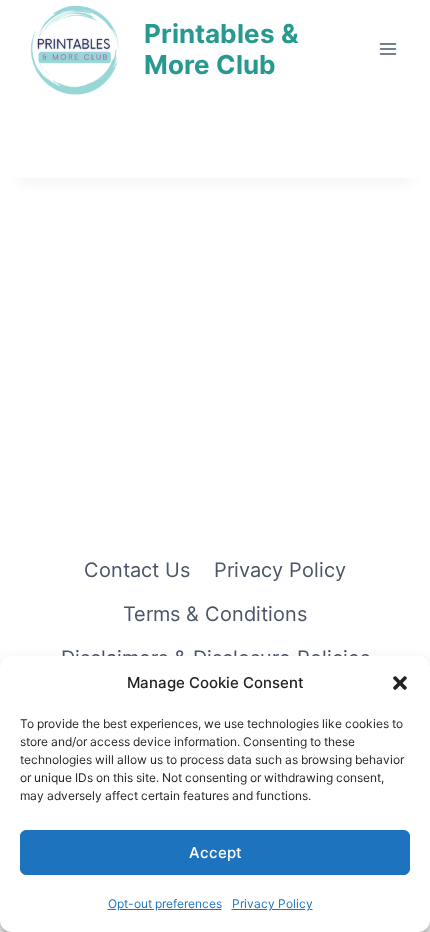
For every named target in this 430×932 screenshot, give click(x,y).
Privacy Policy (272, 903)
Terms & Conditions (215, 614)
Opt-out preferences (165, 903)
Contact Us (137, 570)
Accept (215, 852)
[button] (400, 683)
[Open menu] (387, 48)
